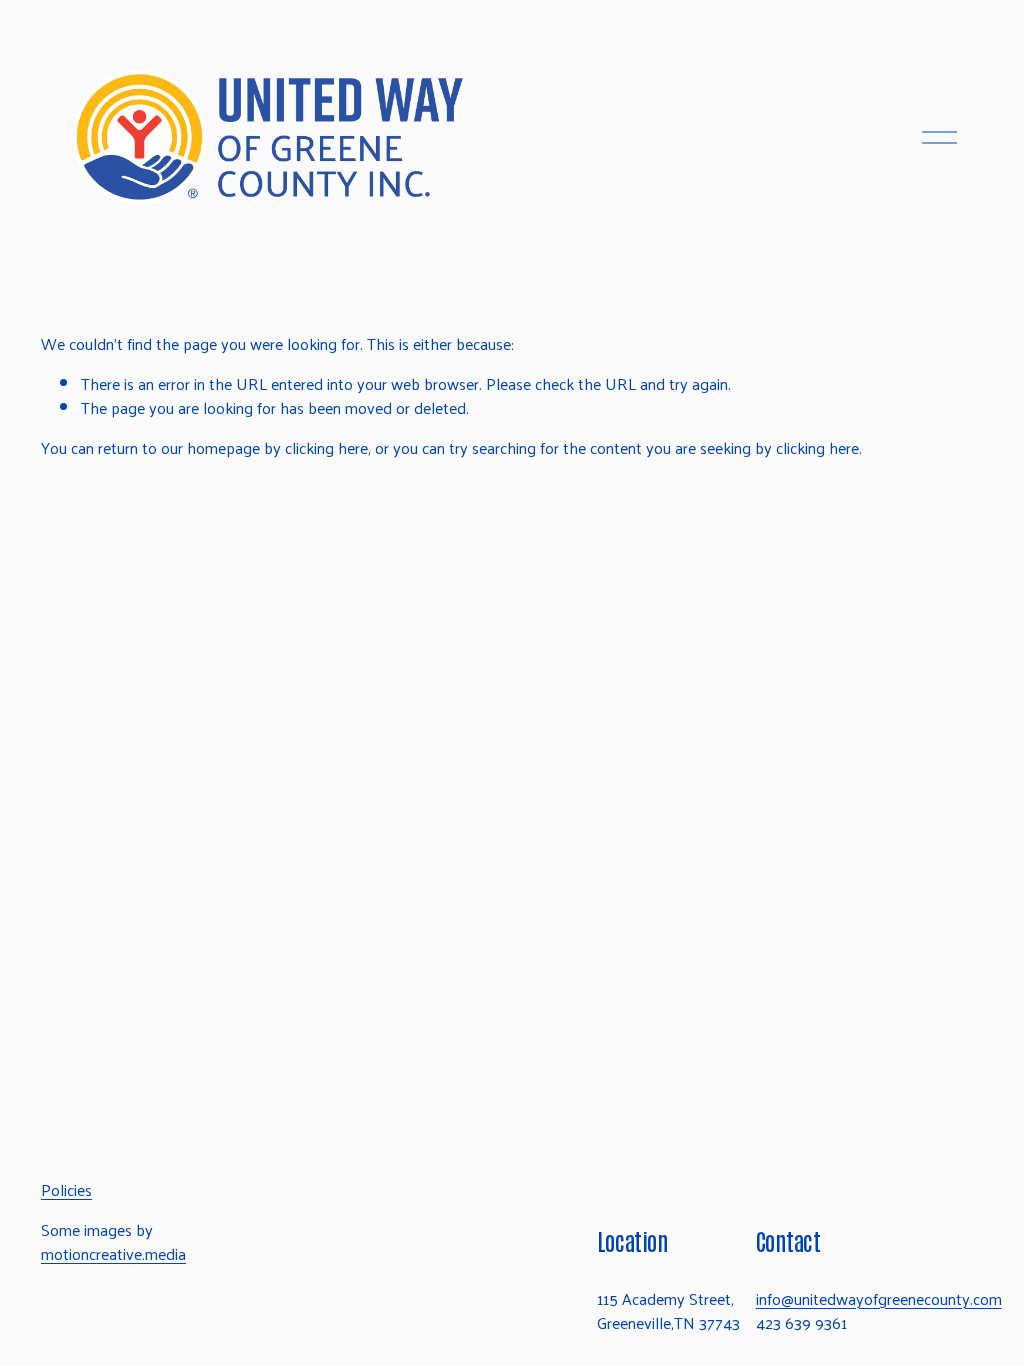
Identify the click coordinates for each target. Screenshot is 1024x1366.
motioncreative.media (113, 1254)
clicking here (326, 447)
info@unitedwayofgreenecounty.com (879, 1299)
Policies (66, 1190)
